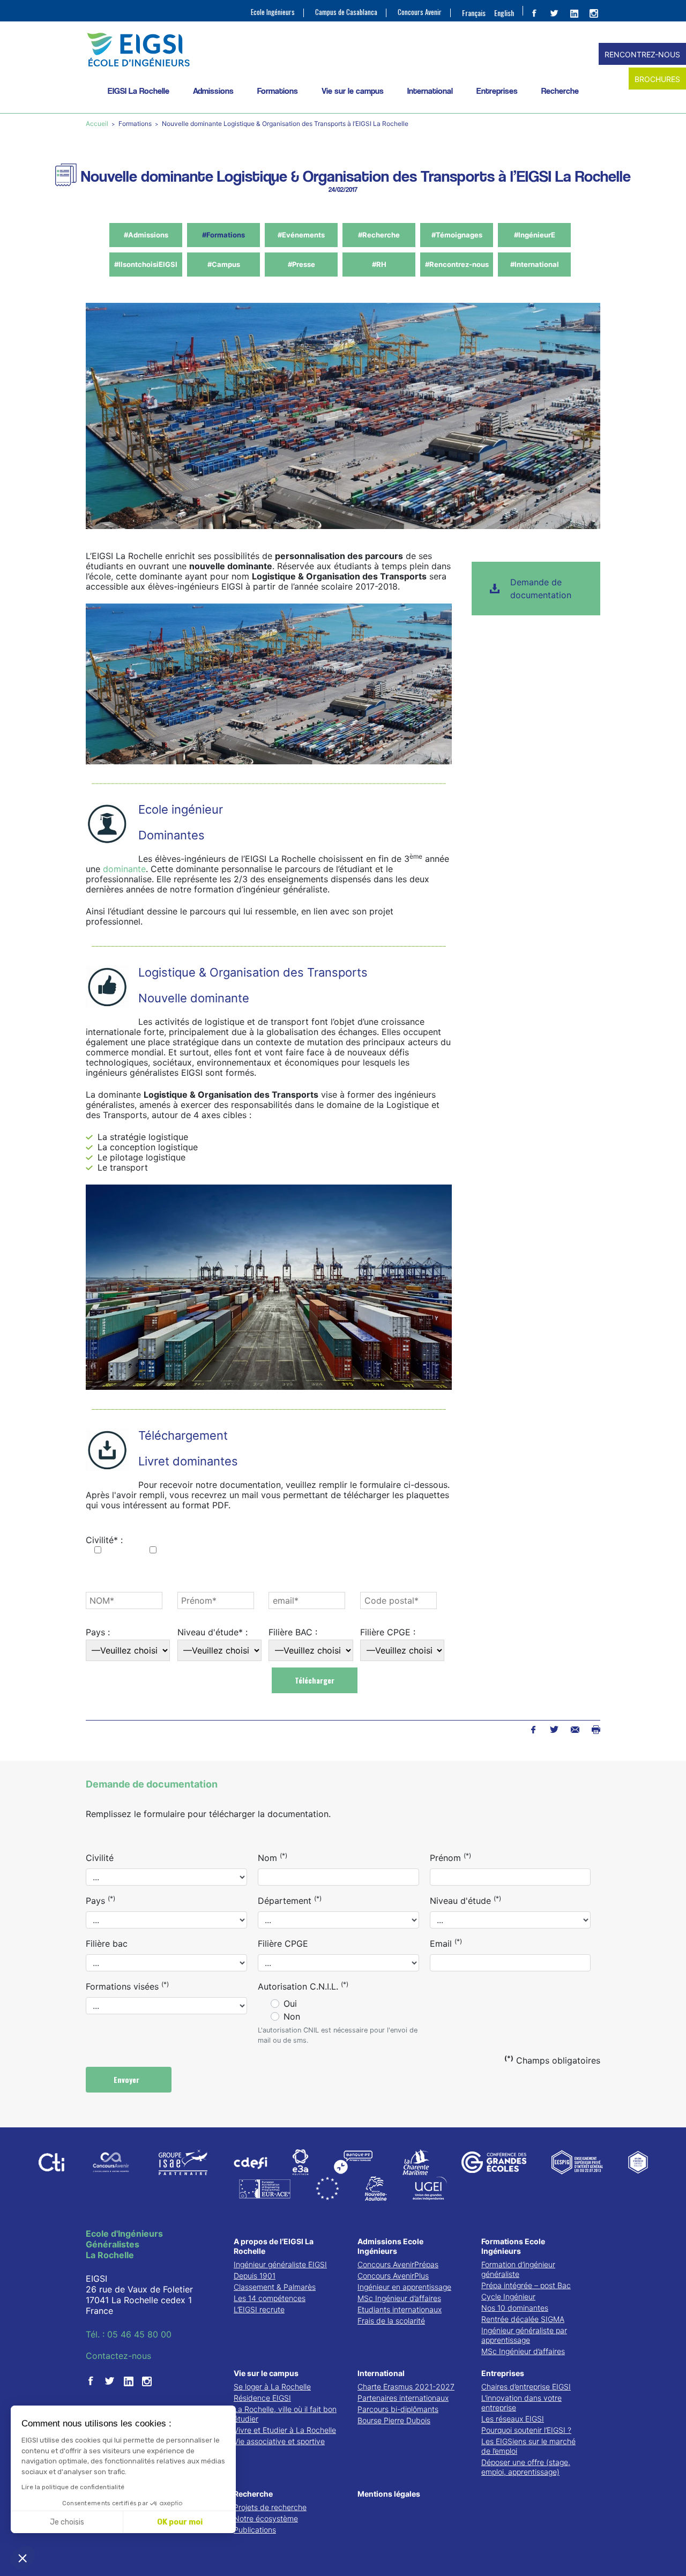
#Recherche (379, 235)
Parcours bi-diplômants (398, 2409)
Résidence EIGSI (262, 2398)
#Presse (301, 264)
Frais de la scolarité (391, 2321)
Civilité (100, 1858)
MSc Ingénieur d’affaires (399, 2298)
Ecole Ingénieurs (273, 12)
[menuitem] (474, 12)
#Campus (224, 264)
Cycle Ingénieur (508, 2296)
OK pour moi (180, 2522)
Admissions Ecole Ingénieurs (390, 2246)
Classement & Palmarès (275, 2287)
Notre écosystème (266, 2518)
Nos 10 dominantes (515, 2308)
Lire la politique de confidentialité (73, 2487)
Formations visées (127, 1986)
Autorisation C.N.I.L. (303, 1986)
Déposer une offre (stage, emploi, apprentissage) (526, 2467)
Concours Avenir (420, 12)
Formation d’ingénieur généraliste (518, 2269)
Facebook (533, 1730)
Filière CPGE (283, 1944)
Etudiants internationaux (400, 2309)
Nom (273, 1857)
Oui (290, 2004)
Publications (255, 2530)
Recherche (560, 91)
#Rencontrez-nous (457, 264)
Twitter (554, 1730)
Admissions (213, 91)
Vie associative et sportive (279, 2441)
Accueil (98, 124)
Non (292, 2016)
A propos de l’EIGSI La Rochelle (274, 2246)
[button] (23, 2558)
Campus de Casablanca (346, 12)
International (430, 91)
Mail (575, 1730)
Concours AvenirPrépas (398, 2264)
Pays (100, 1900)
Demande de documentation (541, 589)
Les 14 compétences (270, 2298)
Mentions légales (389, 2494)
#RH (379, 264)
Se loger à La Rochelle (272, 2387)
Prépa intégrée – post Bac (526, 2285)
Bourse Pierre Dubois (394, 2420)
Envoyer (128, 2079)
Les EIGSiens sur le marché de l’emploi (528, 2446)
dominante (124, 869)
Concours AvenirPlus (393, 2276)
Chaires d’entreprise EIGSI (526, 2387)
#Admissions (146, 235)
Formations (278, 91)
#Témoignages (457, 235)
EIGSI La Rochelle (139, 91)
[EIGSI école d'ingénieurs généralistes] (343, 50)
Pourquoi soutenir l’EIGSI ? (526, 2430)
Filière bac (107, 1944)
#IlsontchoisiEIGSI (146, 264)
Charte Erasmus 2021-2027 (406, 2387)
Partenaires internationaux (403, 2398)
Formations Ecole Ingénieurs (513, 2246)
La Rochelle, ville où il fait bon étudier (285, 2414)
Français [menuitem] (474, 13)
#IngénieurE (535, 235)
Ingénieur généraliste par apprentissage (524, 2335)
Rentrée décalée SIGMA (523, 2319)
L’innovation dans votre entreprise (521, 2403)
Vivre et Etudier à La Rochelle (285, 2430)
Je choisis (67, 2522)
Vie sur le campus (353, 91)
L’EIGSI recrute (259, 2309)
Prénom (450, 1857)
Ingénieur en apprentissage (404, 2287)
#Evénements (301, 235)
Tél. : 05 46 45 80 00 (129, 2334)
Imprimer (596, 1730)
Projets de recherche (270, 2507)
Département (290, 1900)
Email (446, 1943)
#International (535, 264)
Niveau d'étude (465, 1900)
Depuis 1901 (255, 2276)
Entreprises (497, 91)
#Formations (223, 235)
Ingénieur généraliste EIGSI (280, 2264)
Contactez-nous (118, 2356)
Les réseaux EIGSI (513, 2419)
